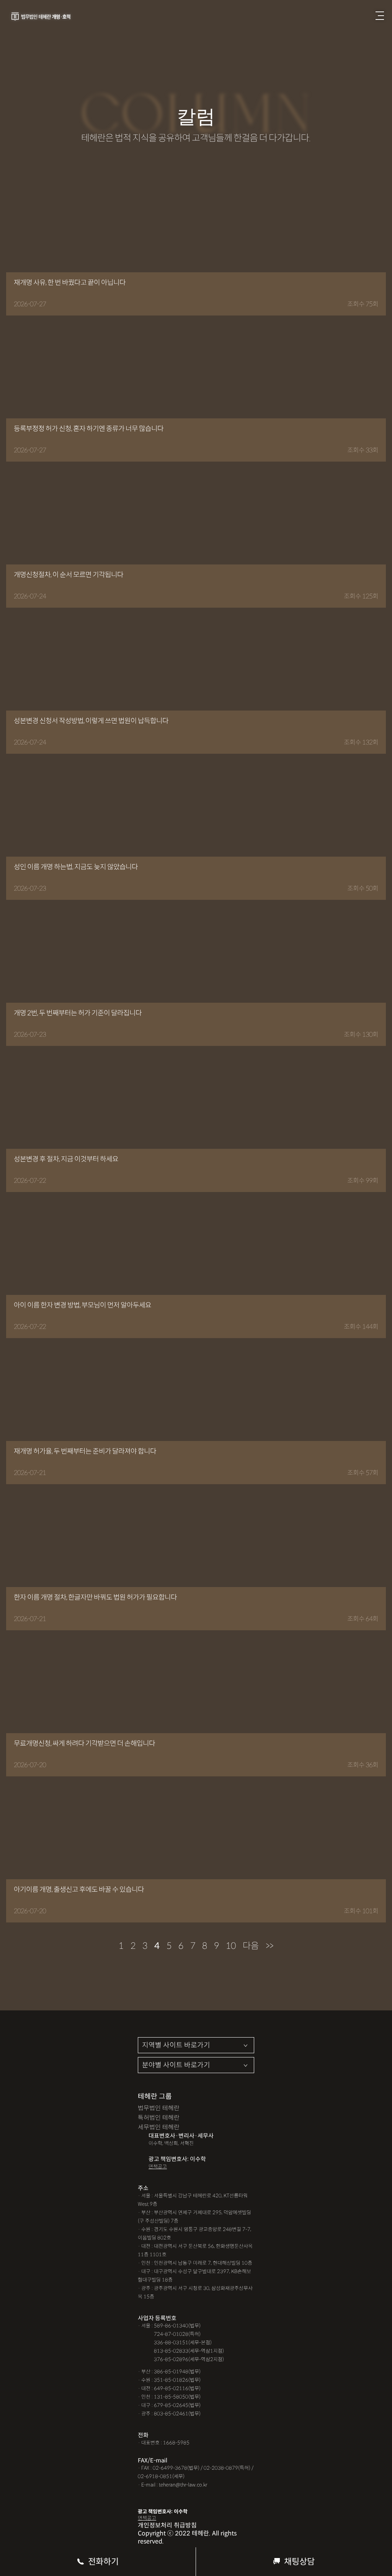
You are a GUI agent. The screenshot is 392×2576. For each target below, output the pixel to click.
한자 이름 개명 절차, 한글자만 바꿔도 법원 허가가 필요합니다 (95, 1597)
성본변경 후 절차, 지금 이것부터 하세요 (66, 1159)
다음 (251, 1946)
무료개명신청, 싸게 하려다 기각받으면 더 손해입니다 (84, 1743)
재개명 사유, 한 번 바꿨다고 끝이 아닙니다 (70, 283)
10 (231, 1946)
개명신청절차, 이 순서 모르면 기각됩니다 (69, 575)
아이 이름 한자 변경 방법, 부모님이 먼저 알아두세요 (82, 1305)
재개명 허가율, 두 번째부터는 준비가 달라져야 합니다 (85, 1451)
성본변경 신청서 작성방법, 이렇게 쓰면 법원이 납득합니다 (91, 721)
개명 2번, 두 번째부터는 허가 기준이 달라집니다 (78, 1013)
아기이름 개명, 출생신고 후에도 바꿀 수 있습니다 (79, 1890)
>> (269, 1946)
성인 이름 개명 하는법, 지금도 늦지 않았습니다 (76, 867)
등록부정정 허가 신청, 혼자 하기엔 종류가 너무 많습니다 (89, 429)
